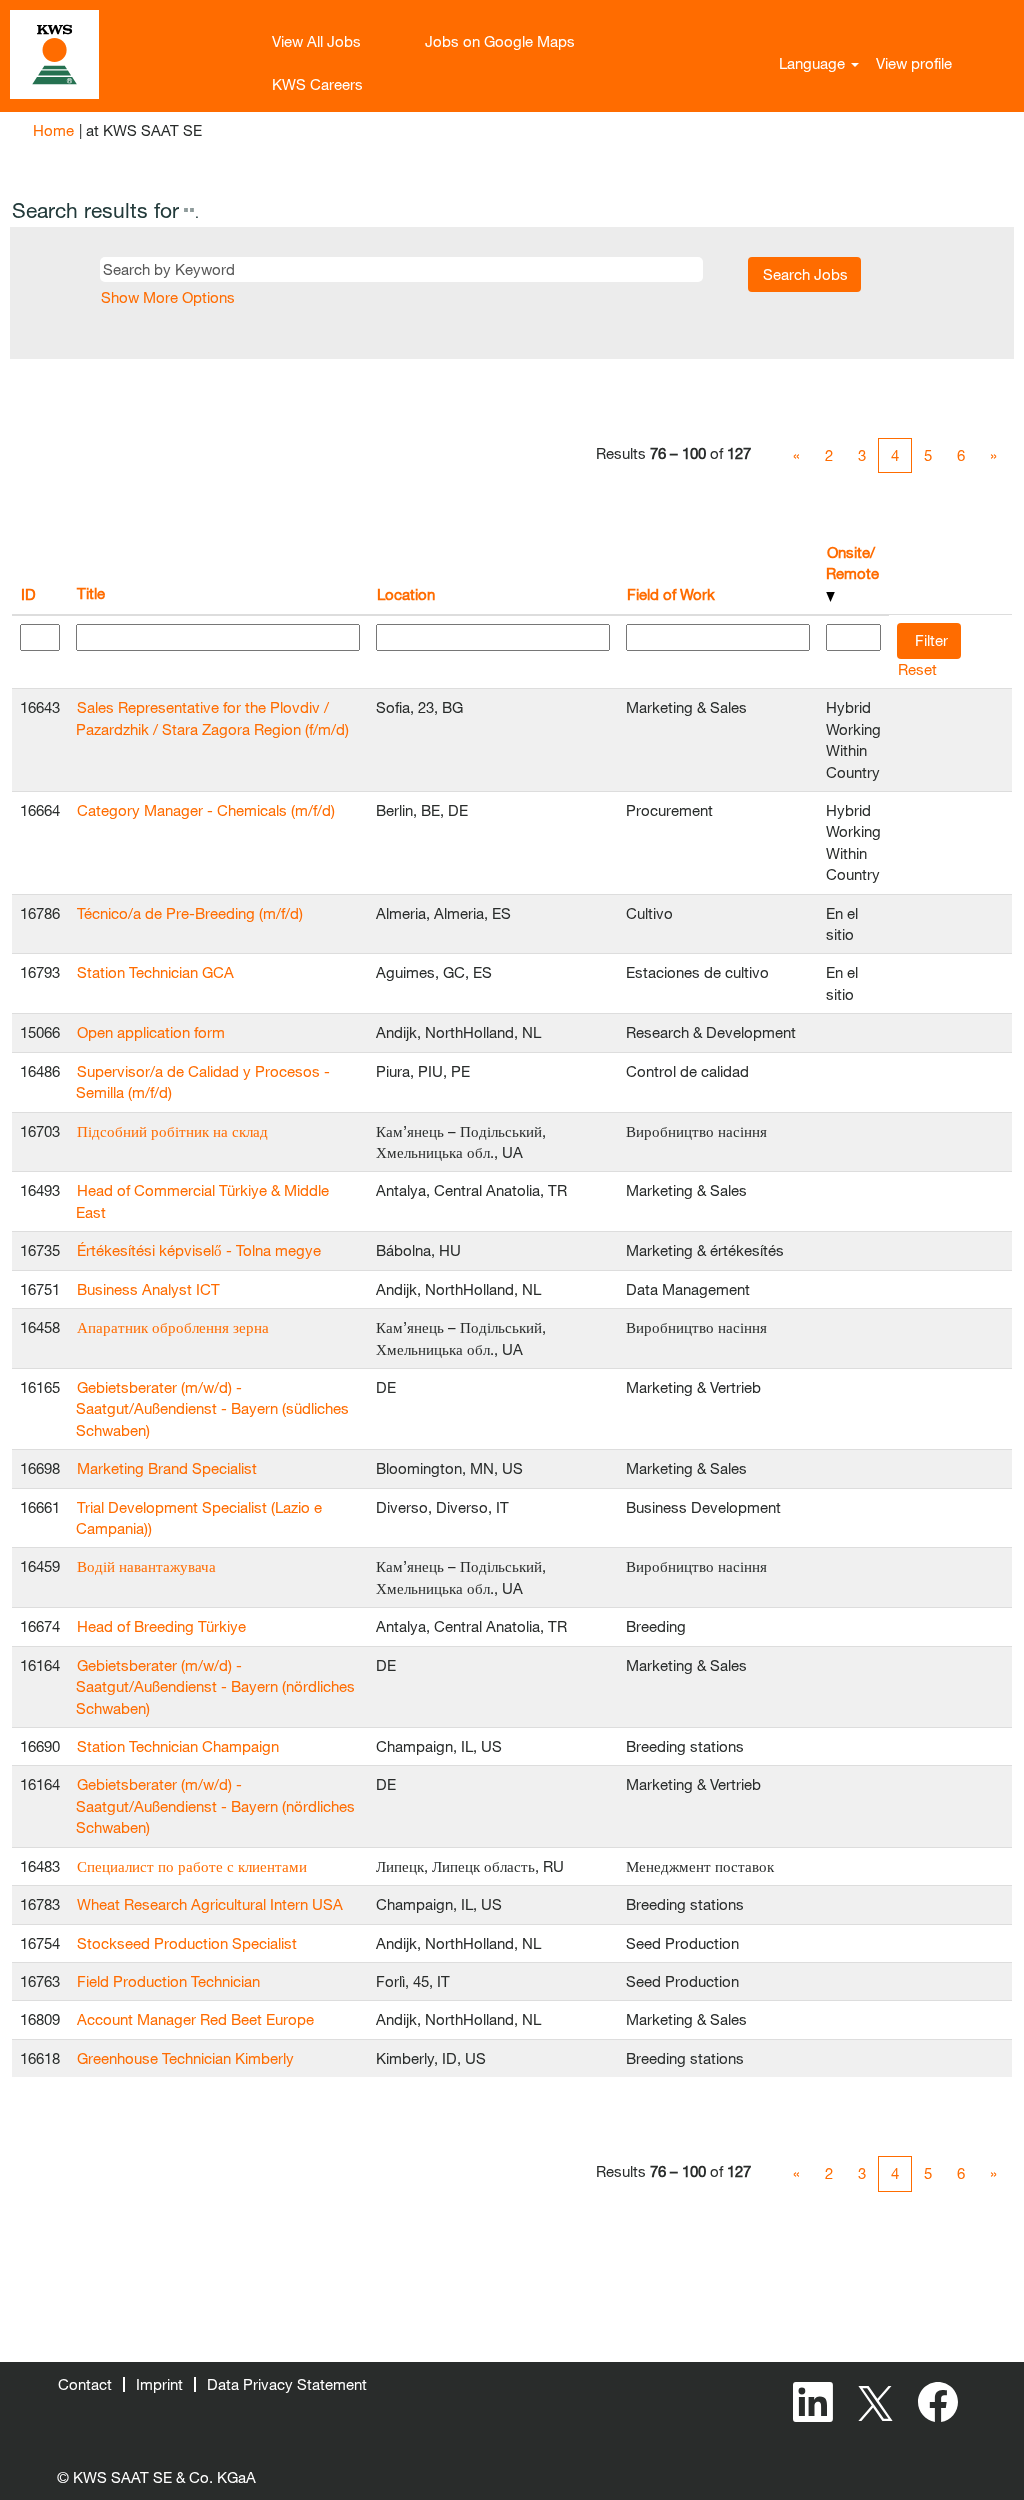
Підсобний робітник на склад (172, 1131)
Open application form (151, 1032)
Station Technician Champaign (178, 1746)
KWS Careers (317, 84)
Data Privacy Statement (287, 2384)
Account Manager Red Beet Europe (195, 2019)
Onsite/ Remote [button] (852, 562)
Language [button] (814, 63)
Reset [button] (917, 669)
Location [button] (406, 594)
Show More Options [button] (168, 297)
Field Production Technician (168, 1981)
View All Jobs (316, 41)
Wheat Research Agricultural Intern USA (210, 1904)
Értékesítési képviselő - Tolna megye (199, 1250)
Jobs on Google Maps (500, 41)
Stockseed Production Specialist (187, 1943)
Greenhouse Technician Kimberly (185, 2058)
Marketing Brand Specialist (167, 1468)
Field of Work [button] (671, 594)
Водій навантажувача (146, 1566)
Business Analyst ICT (148, 1289)
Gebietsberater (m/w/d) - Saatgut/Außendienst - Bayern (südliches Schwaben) (212, 1408)
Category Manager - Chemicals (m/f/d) (206, 810)
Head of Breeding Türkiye (161, 1626)
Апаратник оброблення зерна (173, 1327)
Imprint (159, 2384)
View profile (914, 63)
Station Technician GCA (155, 972)
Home (53, 130)
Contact (85, 2384)
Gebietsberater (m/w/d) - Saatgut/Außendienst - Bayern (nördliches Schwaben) (215, 1686)
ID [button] (28, 594)
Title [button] (91, 593)
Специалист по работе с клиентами (192, 1866)
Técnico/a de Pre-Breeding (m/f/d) (190, 913)
